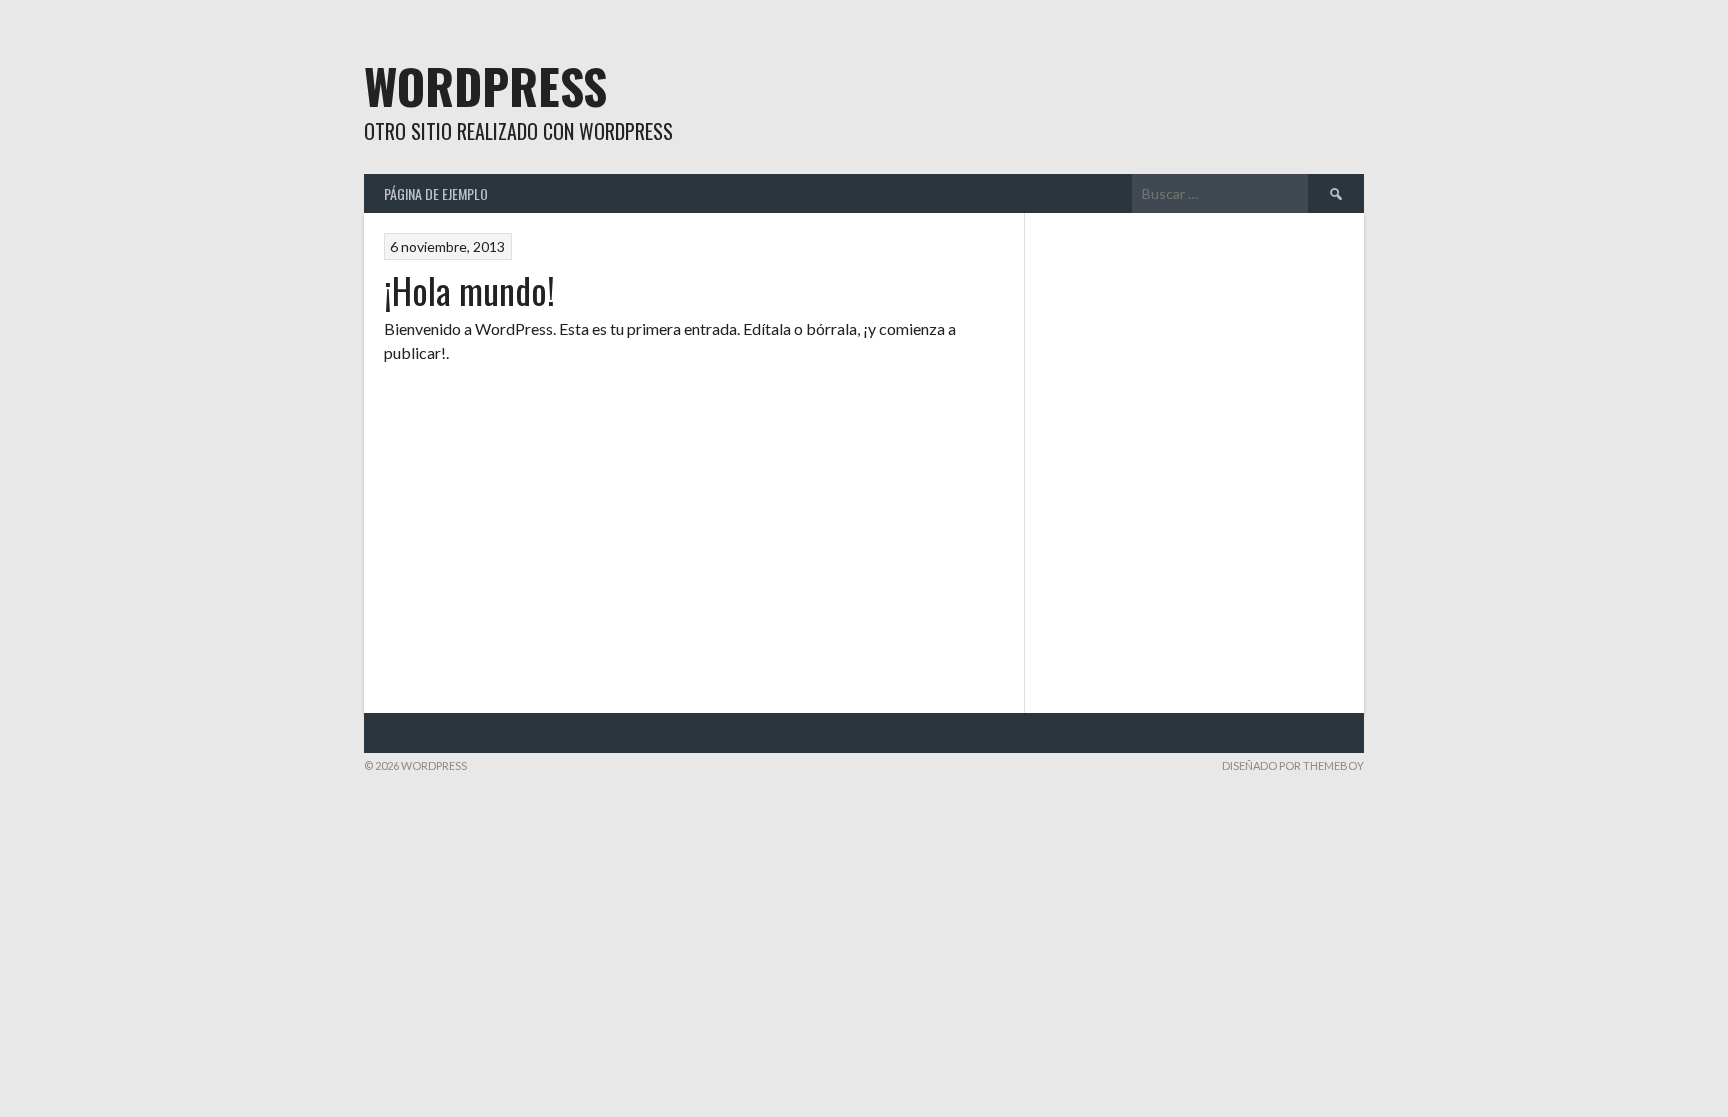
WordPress (485, 85)
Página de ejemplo (436, 193)
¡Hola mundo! (469, 289)
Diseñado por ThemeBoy (1293, 765)
